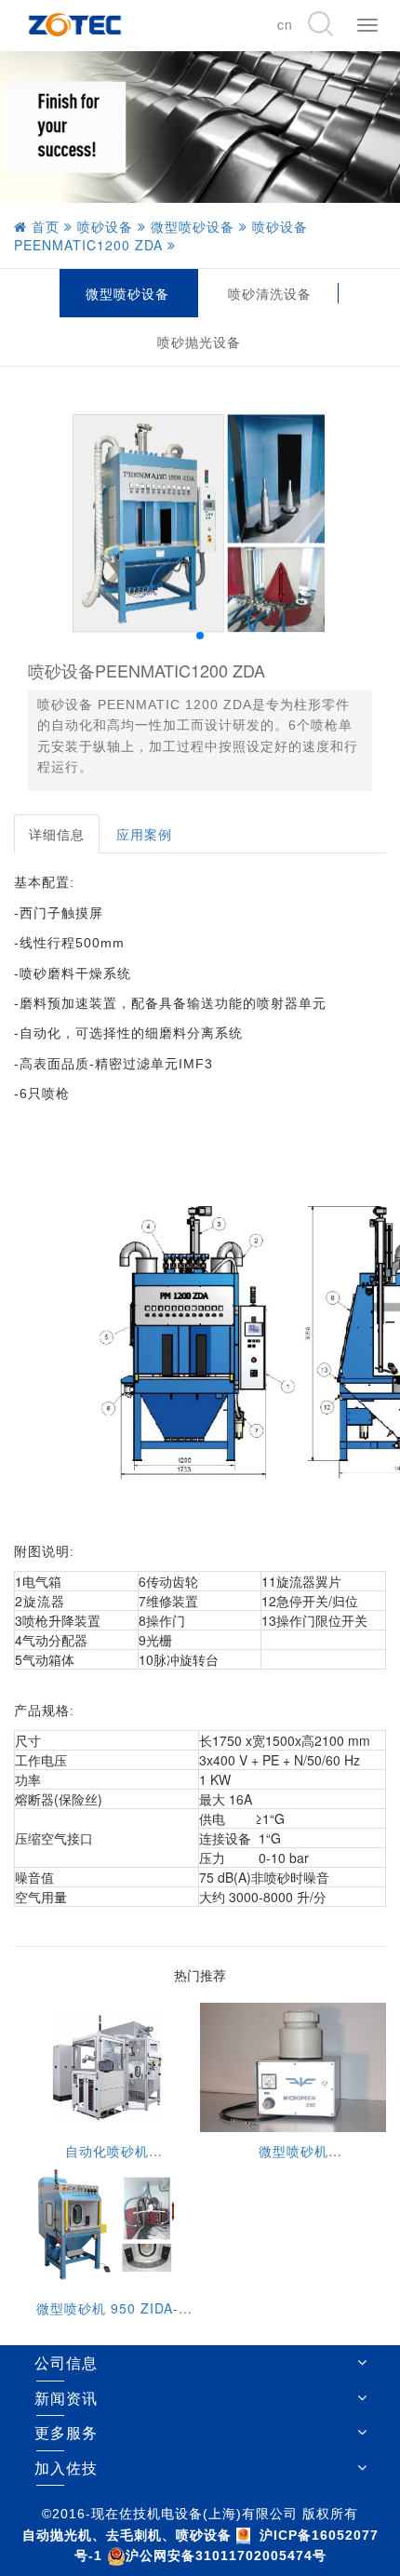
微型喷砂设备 (127, 293)
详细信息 (57, 834)
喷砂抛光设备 (199, 342)
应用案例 (144, 834)
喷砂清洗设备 (270, 293)
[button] (200, 636)
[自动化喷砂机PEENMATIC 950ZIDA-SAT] (107, 2066)
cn (285, 24)
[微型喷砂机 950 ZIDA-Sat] (107, 2222)
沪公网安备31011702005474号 (226, 2556)
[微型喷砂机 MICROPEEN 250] (293, 2066)
